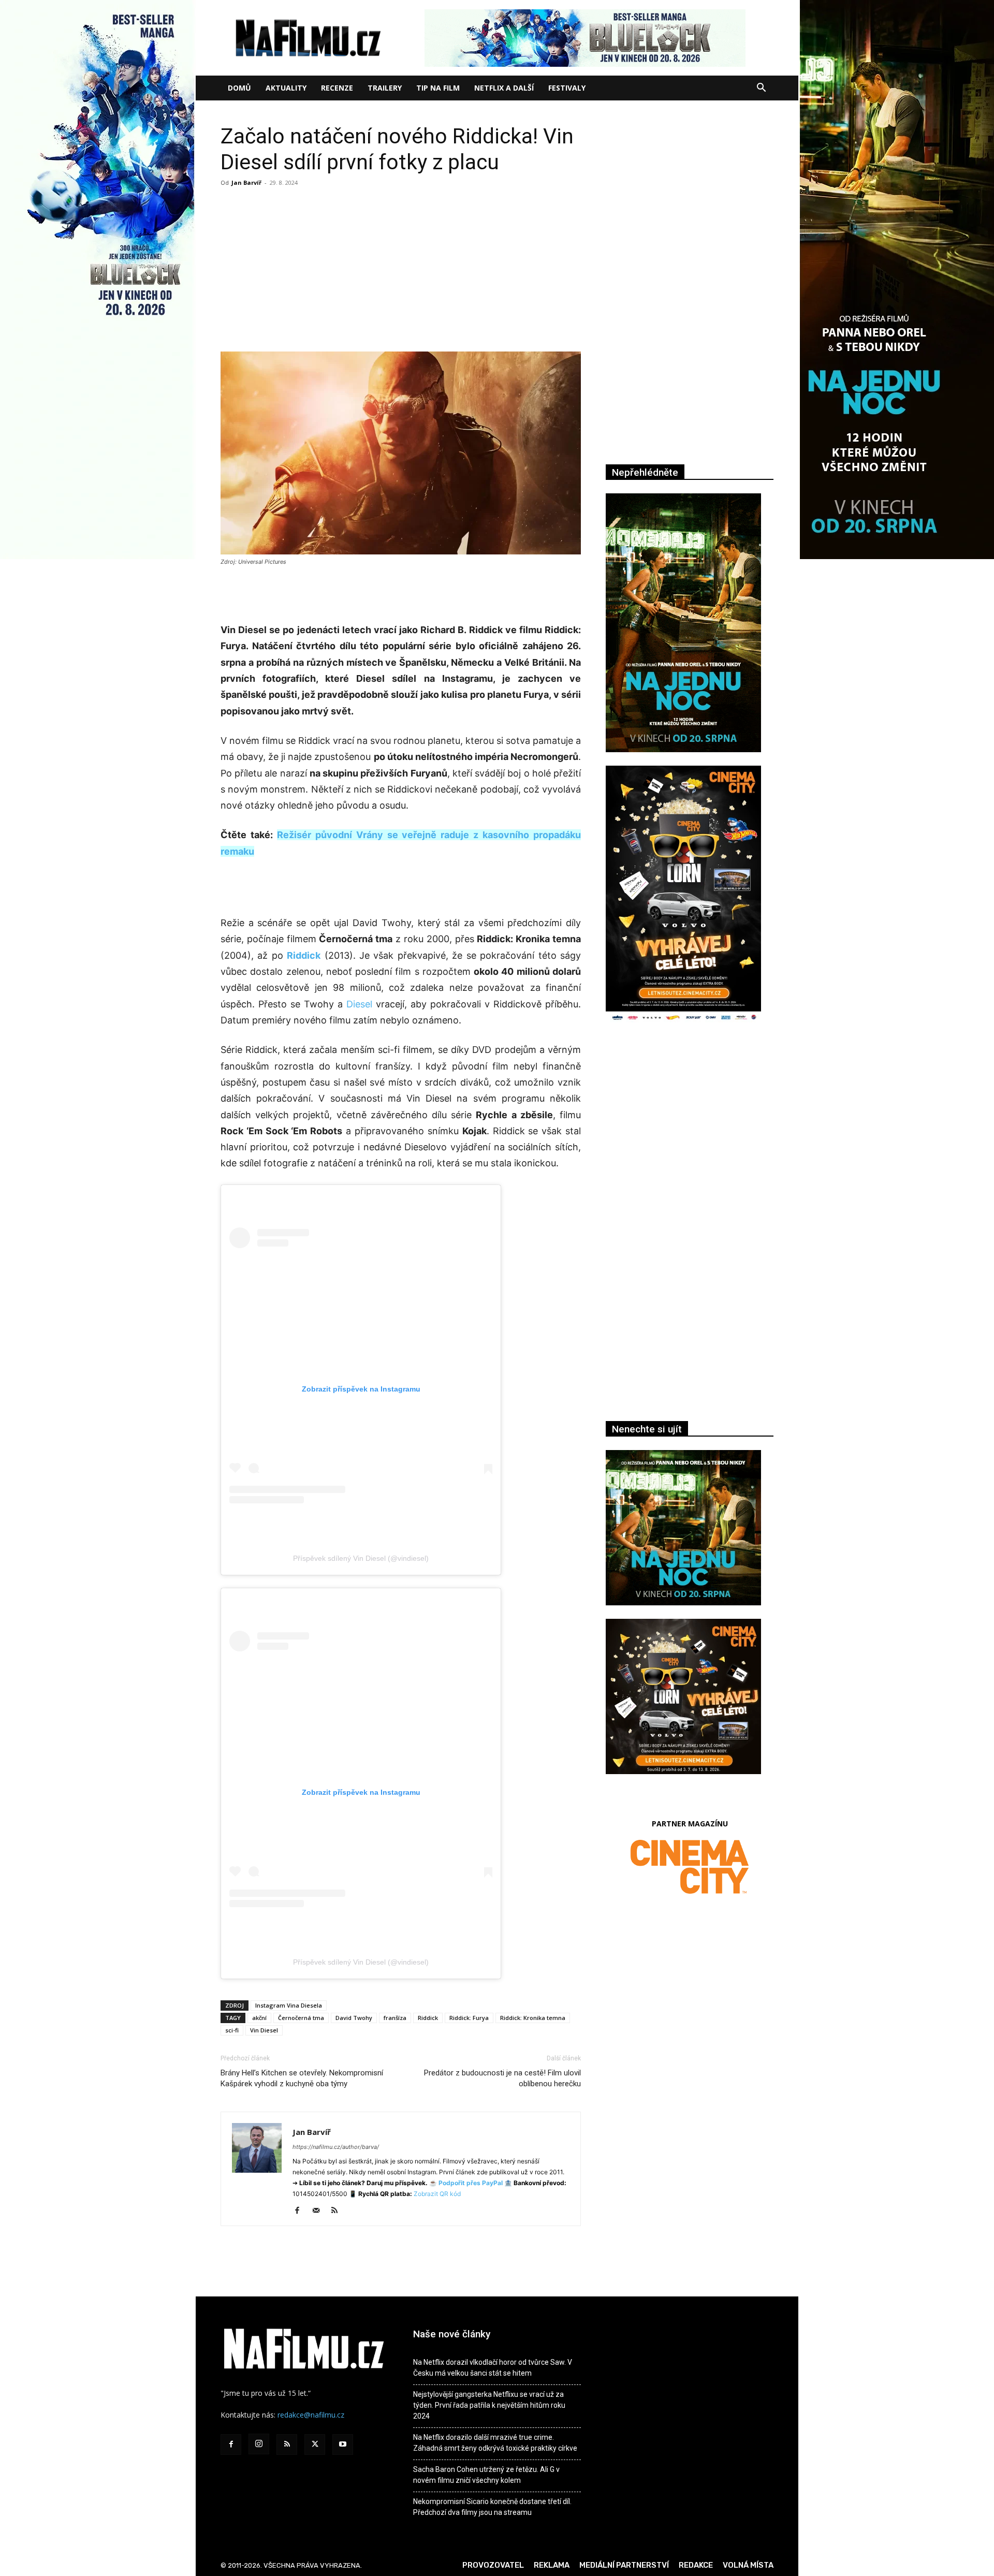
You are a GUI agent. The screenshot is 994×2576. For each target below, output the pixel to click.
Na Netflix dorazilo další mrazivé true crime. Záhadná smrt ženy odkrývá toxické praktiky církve (495, 2443)
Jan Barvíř (246, 182)
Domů (239, 88)
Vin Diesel (264, 2030)
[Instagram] (259, 2444)
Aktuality (286, 88)
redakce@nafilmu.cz (311, 2415)
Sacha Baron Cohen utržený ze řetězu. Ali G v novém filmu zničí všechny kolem (486, 2475)
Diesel (359, 1004)
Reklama (552, 2565)
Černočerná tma (301, 2018)
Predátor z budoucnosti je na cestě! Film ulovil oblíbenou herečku (502, 2078)
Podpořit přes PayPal (471, 2183)
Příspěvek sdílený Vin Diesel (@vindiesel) (361, 1558)
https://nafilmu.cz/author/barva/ (336, 2147)
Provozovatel (493, 2565)
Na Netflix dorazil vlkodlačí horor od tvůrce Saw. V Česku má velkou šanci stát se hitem (493, 2368)
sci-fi (232, 2030)
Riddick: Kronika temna (533, 2018)
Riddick (428, 2018)
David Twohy (354, 2018)
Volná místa (748, 2565)
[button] (761, 89)
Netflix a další (504, 88)
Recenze (337, 88)
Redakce (696, 2565)
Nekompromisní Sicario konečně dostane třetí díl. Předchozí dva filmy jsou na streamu (492, 2507)
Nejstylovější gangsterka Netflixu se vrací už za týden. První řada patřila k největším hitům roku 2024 (489, 2405)
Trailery (385, 88)
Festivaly (567, 88)
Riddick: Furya (469, 2018)
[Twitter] (315, 2445)
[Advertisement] (401, 268)
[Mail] (320, 2211)
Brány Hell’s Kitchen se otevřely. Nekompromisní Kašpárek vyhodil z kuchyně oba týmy (302, 2078)
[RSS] (338, 2211)
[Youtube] (343, 2445)
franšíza (395, 2018)
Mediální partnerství (624, 2565)
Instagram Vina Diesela (289, 2005)
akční (259, 2018)
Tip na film (438, 88)
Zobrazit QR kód (437, 2194)
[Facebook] (301, 2211)
